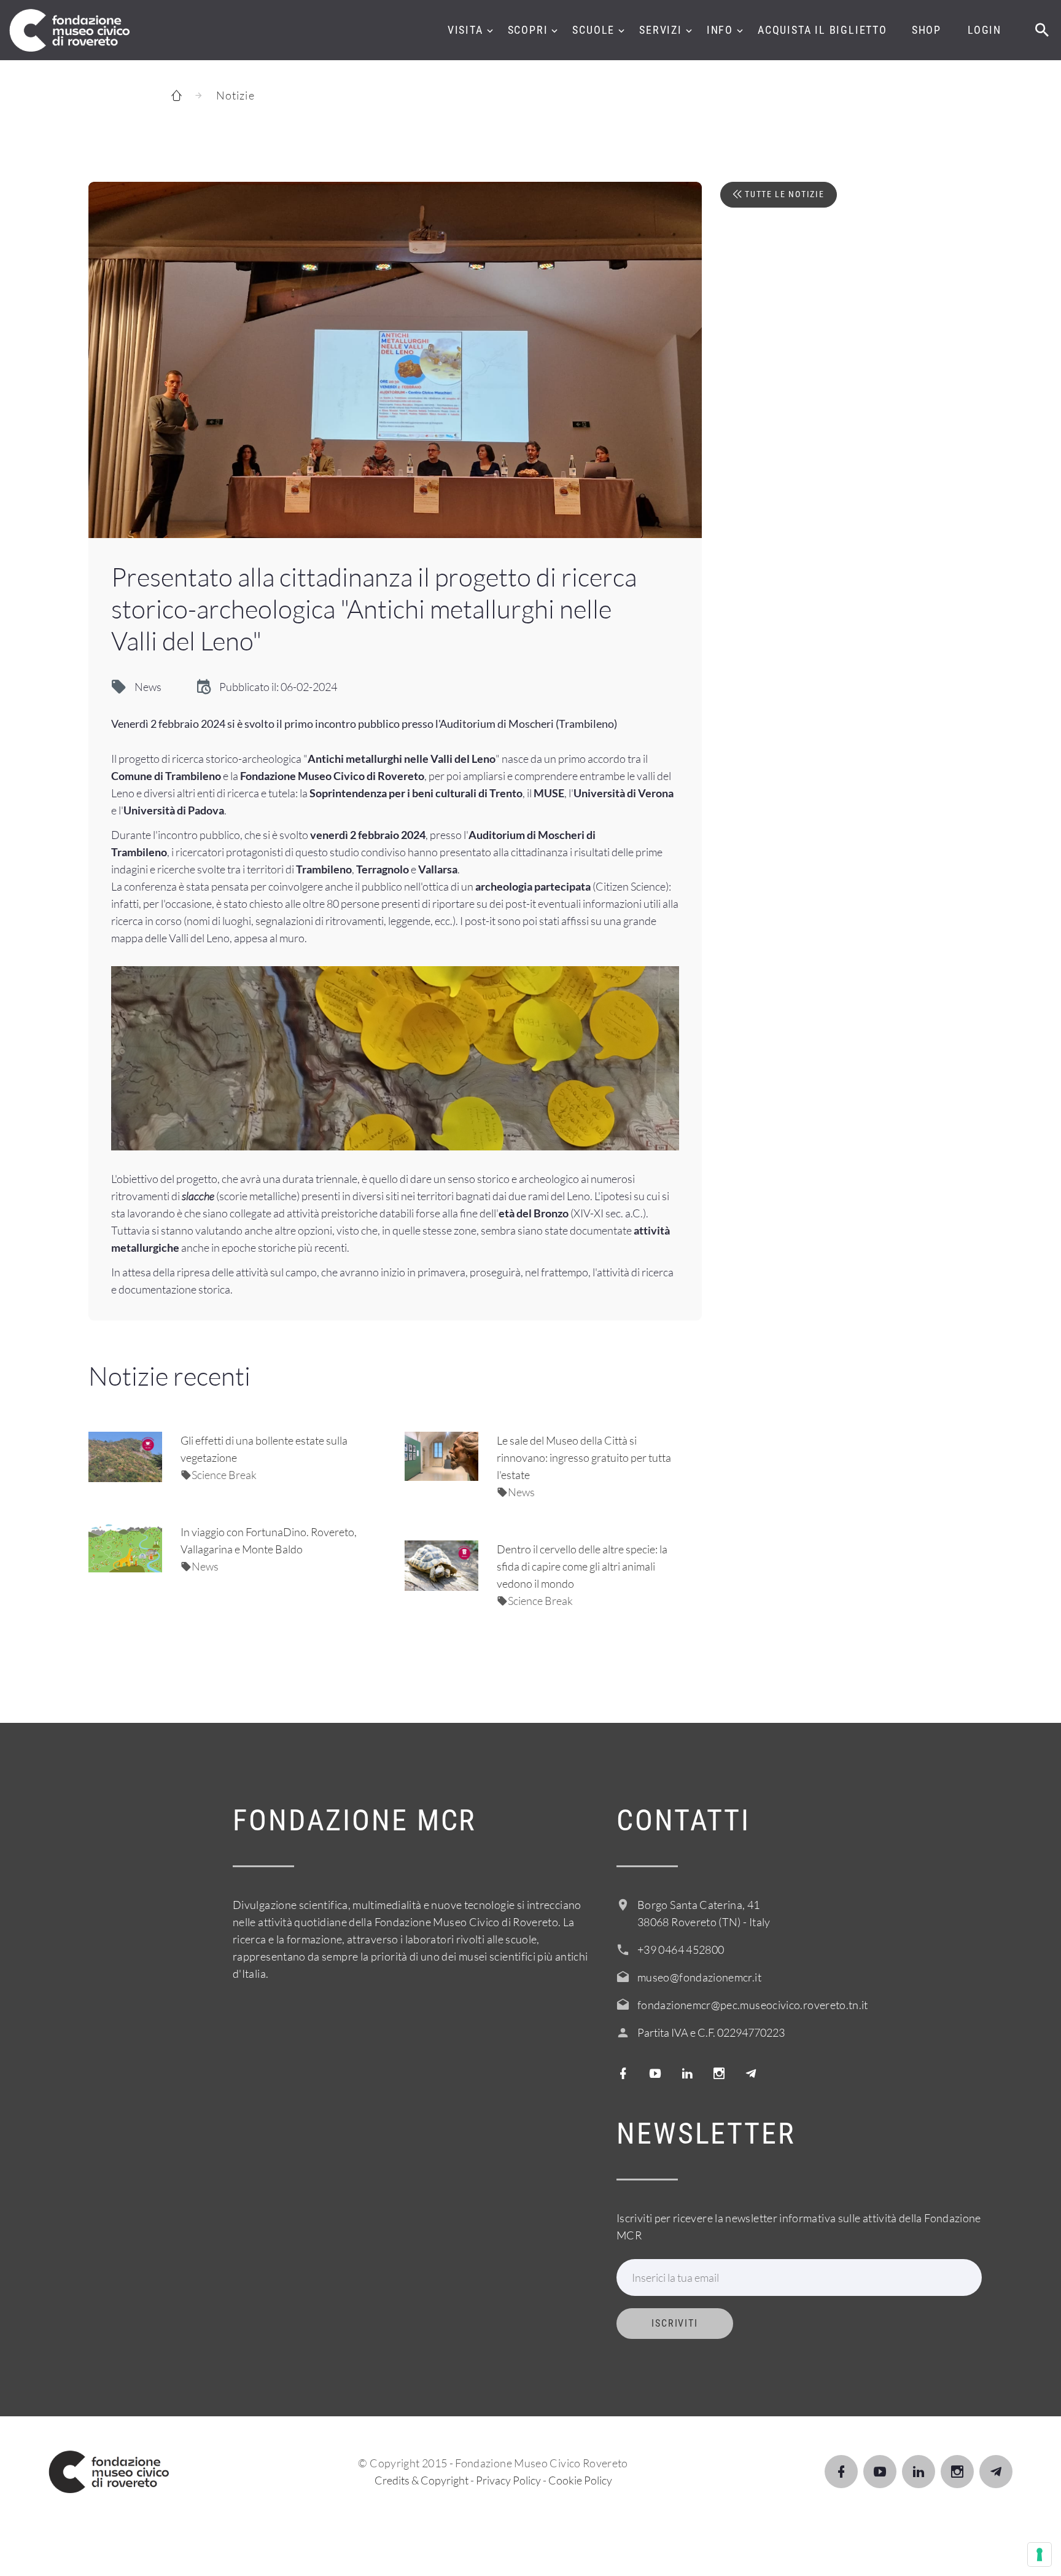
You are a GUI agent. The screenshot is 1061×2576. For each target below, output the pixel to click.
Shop (927, 30)
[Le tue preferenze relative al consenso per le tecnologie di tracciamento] (1040, 2555)
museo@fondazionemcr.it (699, 1977)
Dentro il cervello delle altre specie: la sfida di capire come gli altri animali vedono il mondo (582, 1566)
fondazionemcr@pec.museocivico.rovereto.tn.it (753, 2005)
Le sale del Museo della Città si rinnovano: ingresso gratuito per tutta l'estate (584, 1458)
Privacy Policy (508, 2480)
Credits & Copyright (422, 2480)
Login (985, 30)
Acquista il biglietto (822, 30)
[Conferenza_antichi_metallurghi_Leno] (395, 360)
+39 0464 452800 (681, 1950)
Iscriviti (675, 2323)
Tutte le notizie (783, 194)
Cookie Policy (580, 2480)
